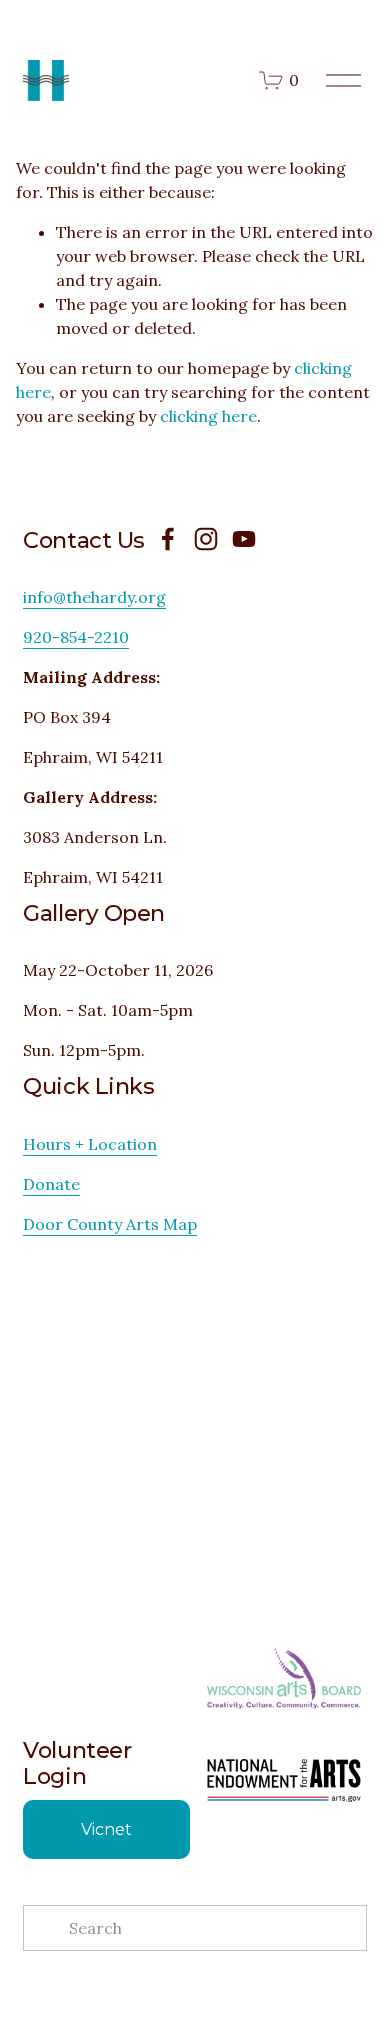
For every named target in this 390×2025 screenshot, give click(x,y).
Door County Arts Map (110, 1224)
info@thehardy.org (94, 597)
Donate (51, 1184)
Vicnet (106, 1829)
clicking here (208, 416)
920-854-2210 (76, 637)
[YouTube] (244, 539)
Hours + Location (90, 1144)
